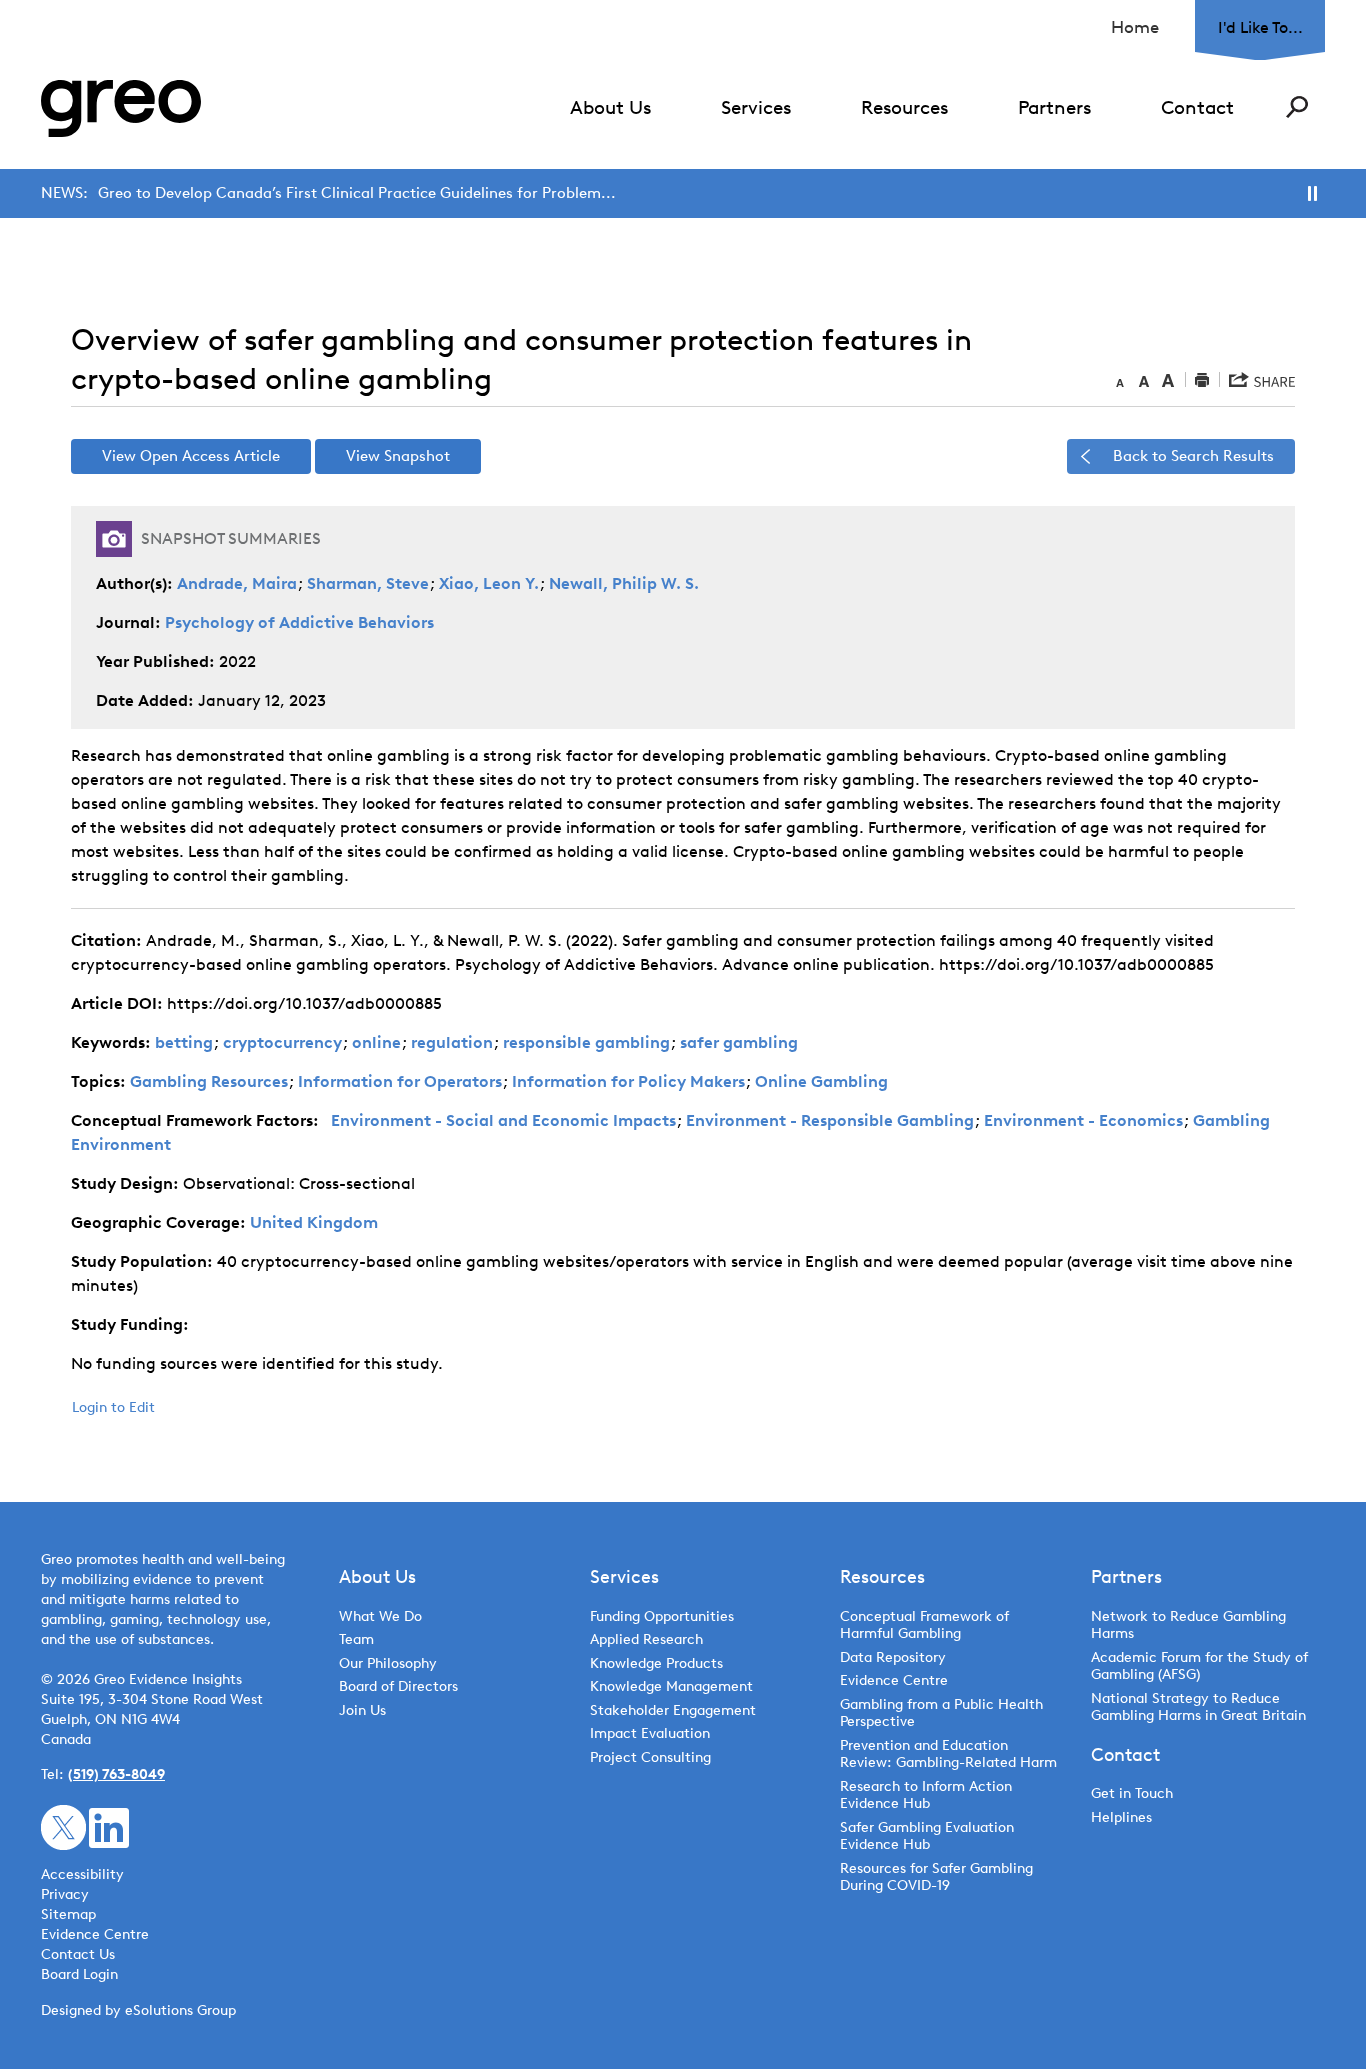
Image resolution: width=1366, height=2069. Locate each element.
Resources (904, 107)
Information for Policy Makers (628, 1081)
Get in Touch (1132, 1793)
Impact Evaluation (650, 1733)
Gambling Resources (209, 1081)
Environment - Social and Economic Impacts (503, 1120)
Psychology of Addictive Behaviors (299, 622)
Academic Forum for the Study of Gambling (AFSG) (1199, 1666)
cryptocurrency (282, 1042)
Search (1297, 107)
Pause (1312, 193)
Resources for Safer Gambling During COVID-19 (936, 1877)
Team (356, 1639)
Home (1135, 27)
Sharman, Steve (368, 583)
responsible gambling (586, 1042)
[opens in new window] (63, 1826)
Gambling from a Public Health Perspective (941, 1713)
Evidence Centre (894, 1680)
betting (184, 1042)
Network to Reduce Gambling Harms (1188, 1625)
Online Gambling (821, 1081)
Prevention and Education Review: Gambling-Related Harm (948, 1754)
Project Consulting (650, 1757)
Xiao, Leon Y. (489, 583)
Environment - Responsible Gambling (830, 1120)
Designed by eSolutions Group (138, 2010)
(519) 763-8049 (116, 1774)
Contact (1197, 107)
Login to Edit (113, 1407)
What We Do (380, 1616)
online (376, 1042)
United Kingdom (314, 1222)
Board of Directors (398, 1686)
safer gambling (739, 1042)
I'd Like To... (1260, 27)
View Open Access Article (191, 456)
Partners (1054, 107)
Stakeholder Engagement (673, 1710)
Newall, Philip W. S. (624, 583)
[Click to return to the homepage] (121, 108)
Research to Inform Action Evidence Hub (926, 1795)
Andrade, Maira (237, 583)
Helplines (1121, 1817)
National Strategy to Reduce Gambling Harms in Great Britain (1198, 1707)
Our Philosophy (388, 1663)
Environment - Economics (1083, 1120)
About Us (610, 107)
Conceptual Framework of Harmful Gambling (924, 1625)
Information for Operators (400, 1081)
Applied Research (646, 1639)
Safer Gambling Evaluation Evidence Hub (927, 1836)
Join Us (362, 1710)
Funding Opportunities (662, 1616)
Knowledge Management (671, 1686)
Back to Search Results (1193, 456)
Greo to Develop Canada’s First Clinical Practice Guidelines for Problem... (357, 193)
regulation (452, 1042)
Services (756, 107)
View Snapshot (398, 456)
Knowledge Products (658, 1663)
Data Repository (893, 1657)
